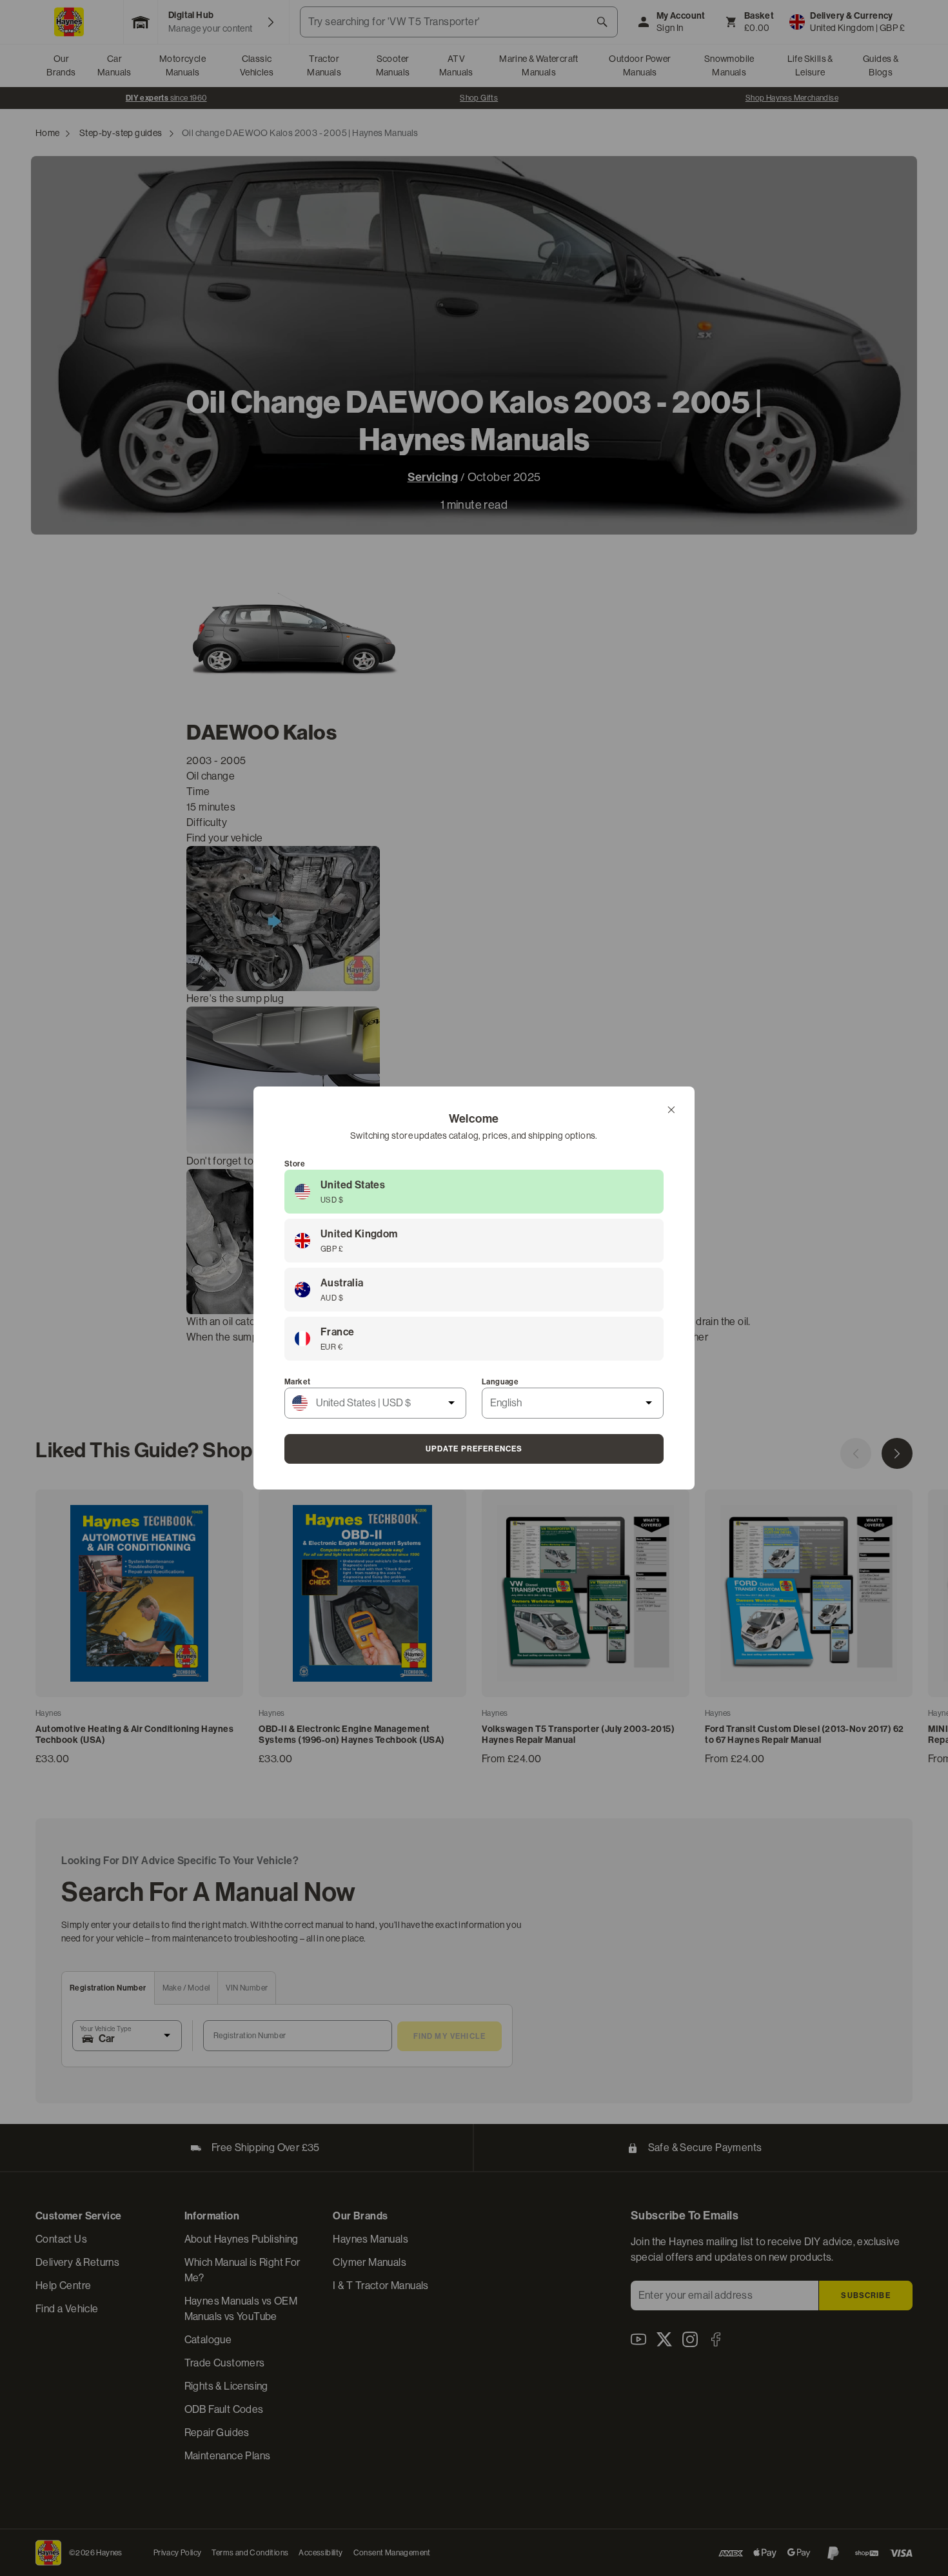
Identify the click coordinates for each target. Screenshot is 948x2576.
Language (500, 1382)
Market (297, 1382)
